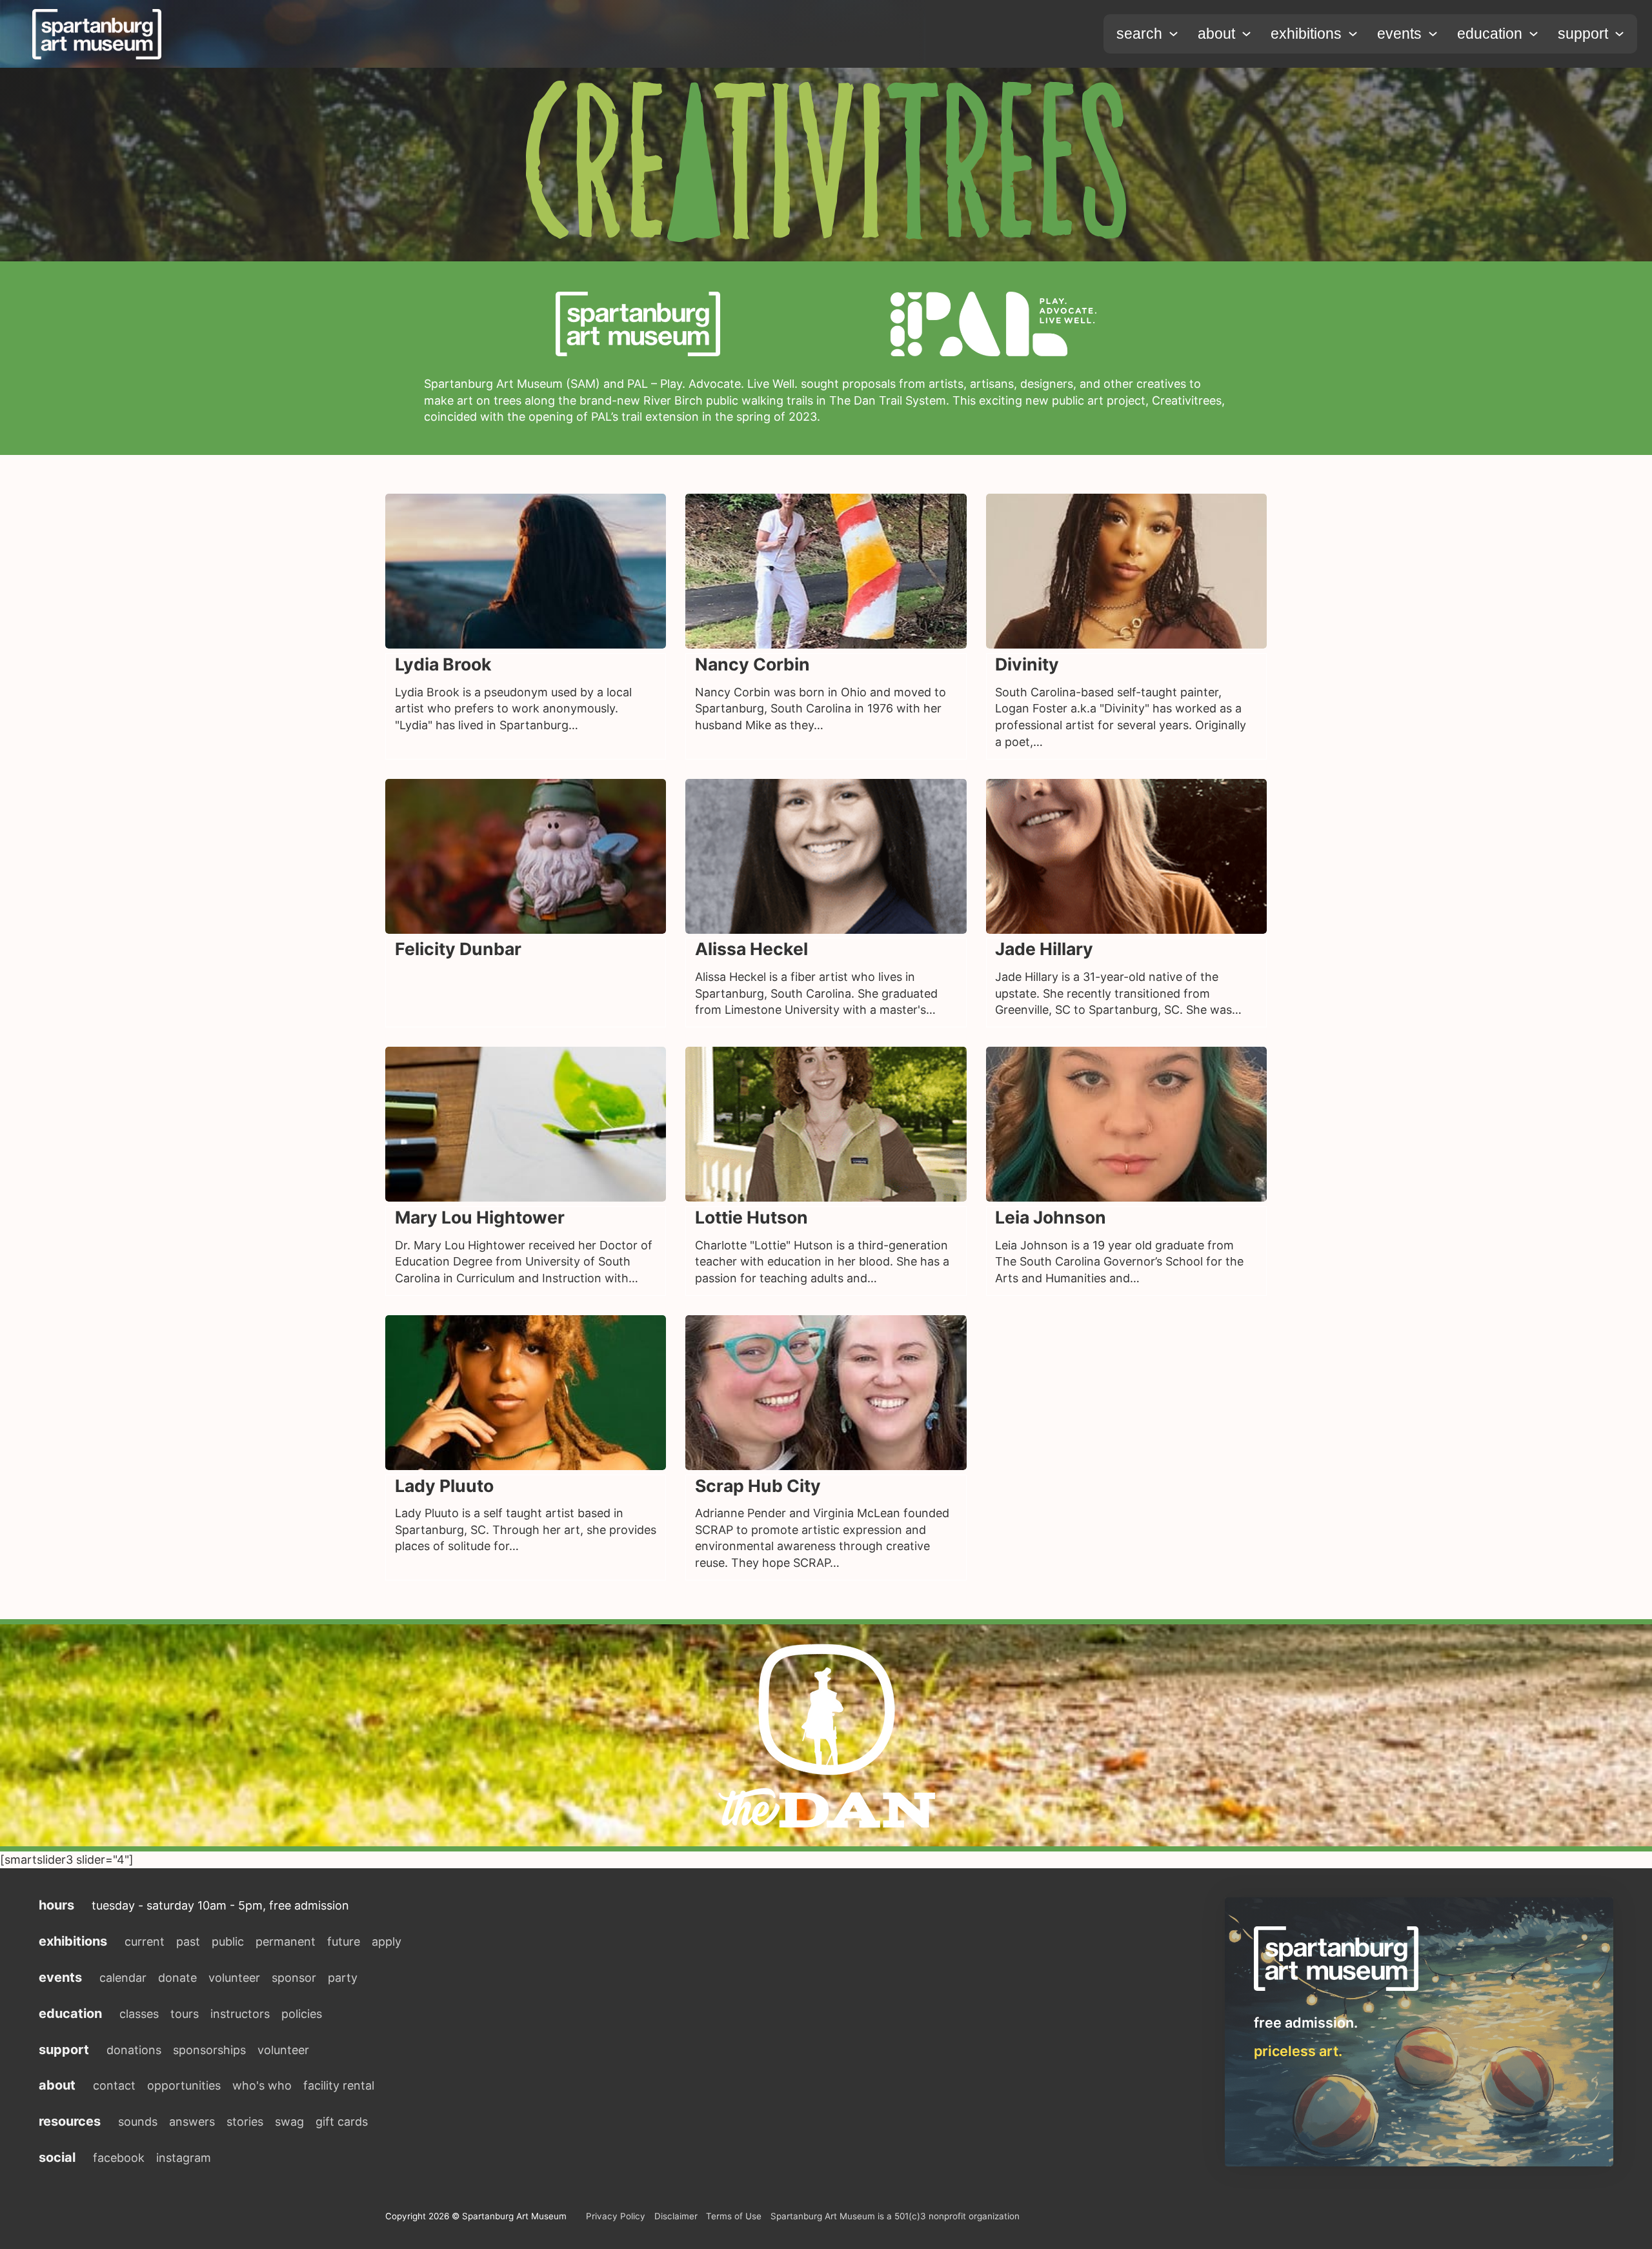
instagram (184, 2158)
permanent (286, 1941)
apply (387, 1941)
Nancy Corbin (752, 664)
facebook (119, 2158)
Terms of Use (734, 2216)
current (145, 1941)
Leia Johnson (1051, 1217)
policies (302, 2014)
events (1399, 34)
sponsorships (209, 2050)
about (1216, 34)
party (343, 1978)
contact (114, 2085)
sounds (138, 2122)
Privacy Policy (616, 2216)
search (1139, 34)
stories (245, 2122)
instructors (240, 2014)
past (188, 1941)
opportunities (184, 2085)
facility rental (339, 2085)
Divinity (1027, 664)
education (1490, 34)
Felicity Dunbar (458, 949)
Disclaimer (676, 2216)
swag (289, 2122)
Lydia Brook (443, 664)
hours (56, 1905)
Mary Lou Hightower (480, 1217)
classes (139, 2014)
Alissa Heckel (751, 949)
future (344, 1941)
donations (134, 2050)
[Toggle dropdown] (1174, 34)
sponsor (294, 1978)
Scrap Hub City (758, 1486)
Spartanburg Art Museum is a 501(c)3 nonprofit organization (895, 2216)
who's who (262, 2085)
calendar (123, 1978)
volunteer (234, 1978)
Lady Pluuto (444, 1486)
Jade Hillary (1044, 949)
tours (185, 2014)
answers (192, 2122)
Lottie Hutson (751, 1217)
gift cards (342, 2122)
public (228, 1941)
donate (177, 1978)
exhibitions (1306, 34)
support (1583, 34)
